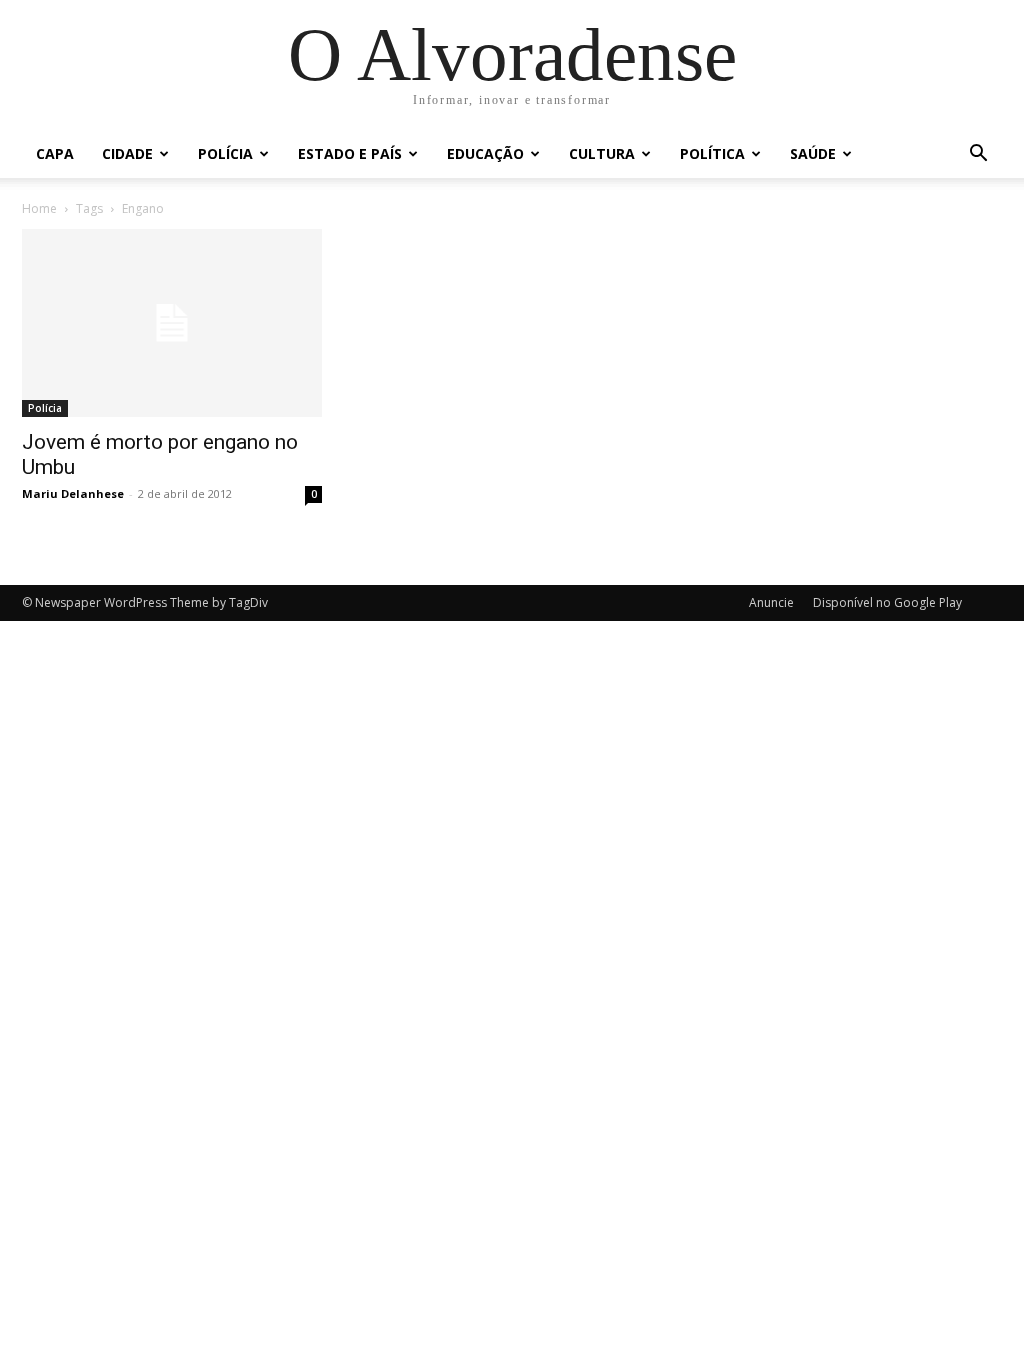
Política (712, 153)
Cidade (127, 153)
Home (39, 208)
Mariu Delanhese (73, 493)
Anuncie (771, 602)
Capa (55, 153)
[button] (978, 155)
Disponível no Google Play (887, 602)
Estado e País (350, 153)
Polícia (225, 153)
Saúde (813, 153)
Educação (485, 153)
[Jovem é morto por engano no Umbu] (172, 323)
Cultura (602, 153)
